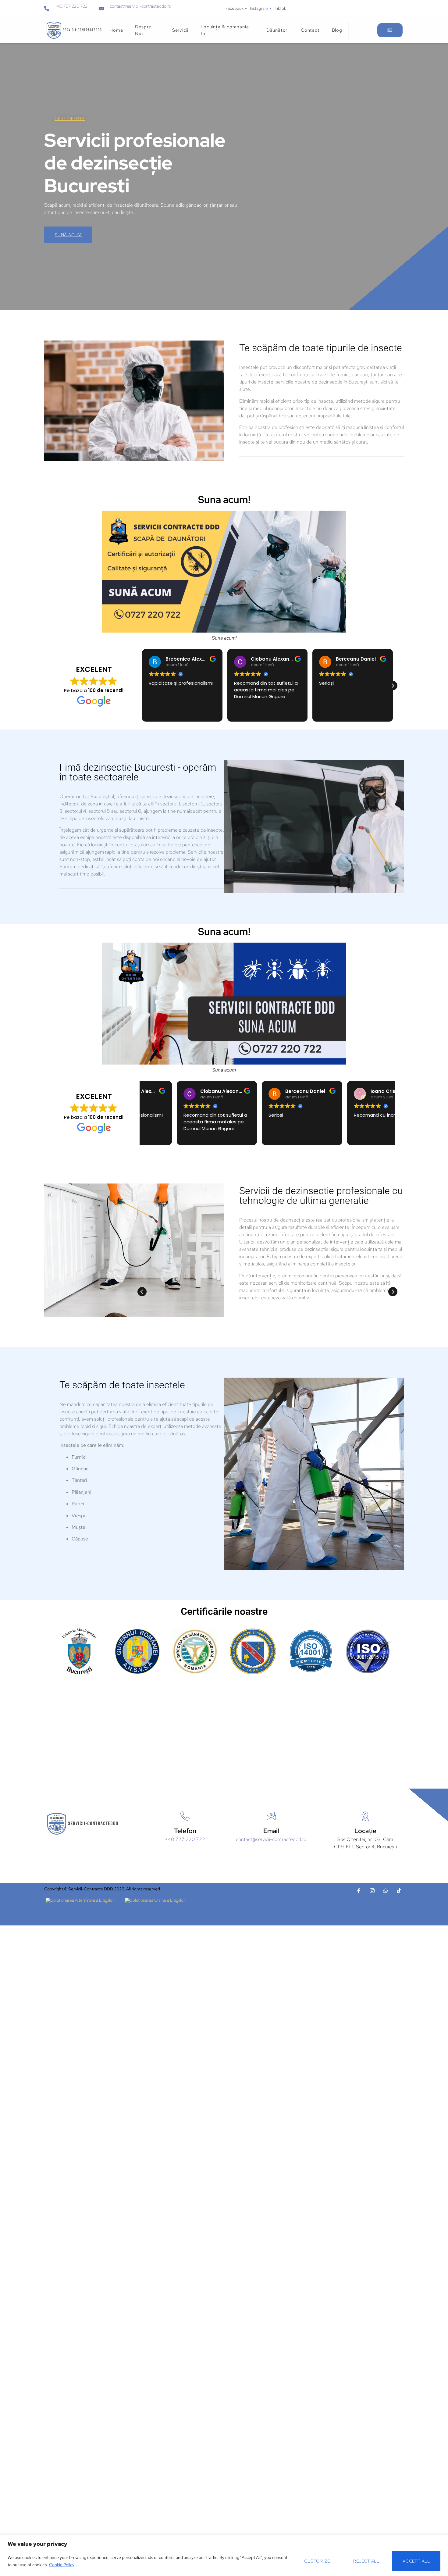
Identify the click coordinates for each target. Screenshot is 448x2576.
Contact (310, 30)
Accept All (416, 2561)
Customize (317, 2561)
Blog (337, 30)
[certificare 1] (79, 1651)
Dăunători (277, 30)
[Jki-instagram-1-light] (372, 1891)
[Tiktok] (399, 1891)
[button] (393, 686)
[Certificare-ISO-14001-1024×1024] (311, 1651)
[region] (224, 2555)
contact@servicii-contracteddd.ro (140, 6)
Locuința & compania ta (225, 30)
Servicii (180, 30)
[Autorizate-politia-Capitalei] (253, 1651)
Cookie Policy (62, 2565)
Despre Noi (143, 30)
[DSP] (195, 1651)
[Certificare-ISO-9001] (369, 1651)
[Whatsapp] (386, 1891)
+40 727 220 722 (71, 6)
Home (116, 30)
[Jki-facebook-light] (359, 1891)
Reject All (366, 2561)
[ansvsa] (137, 1652)
